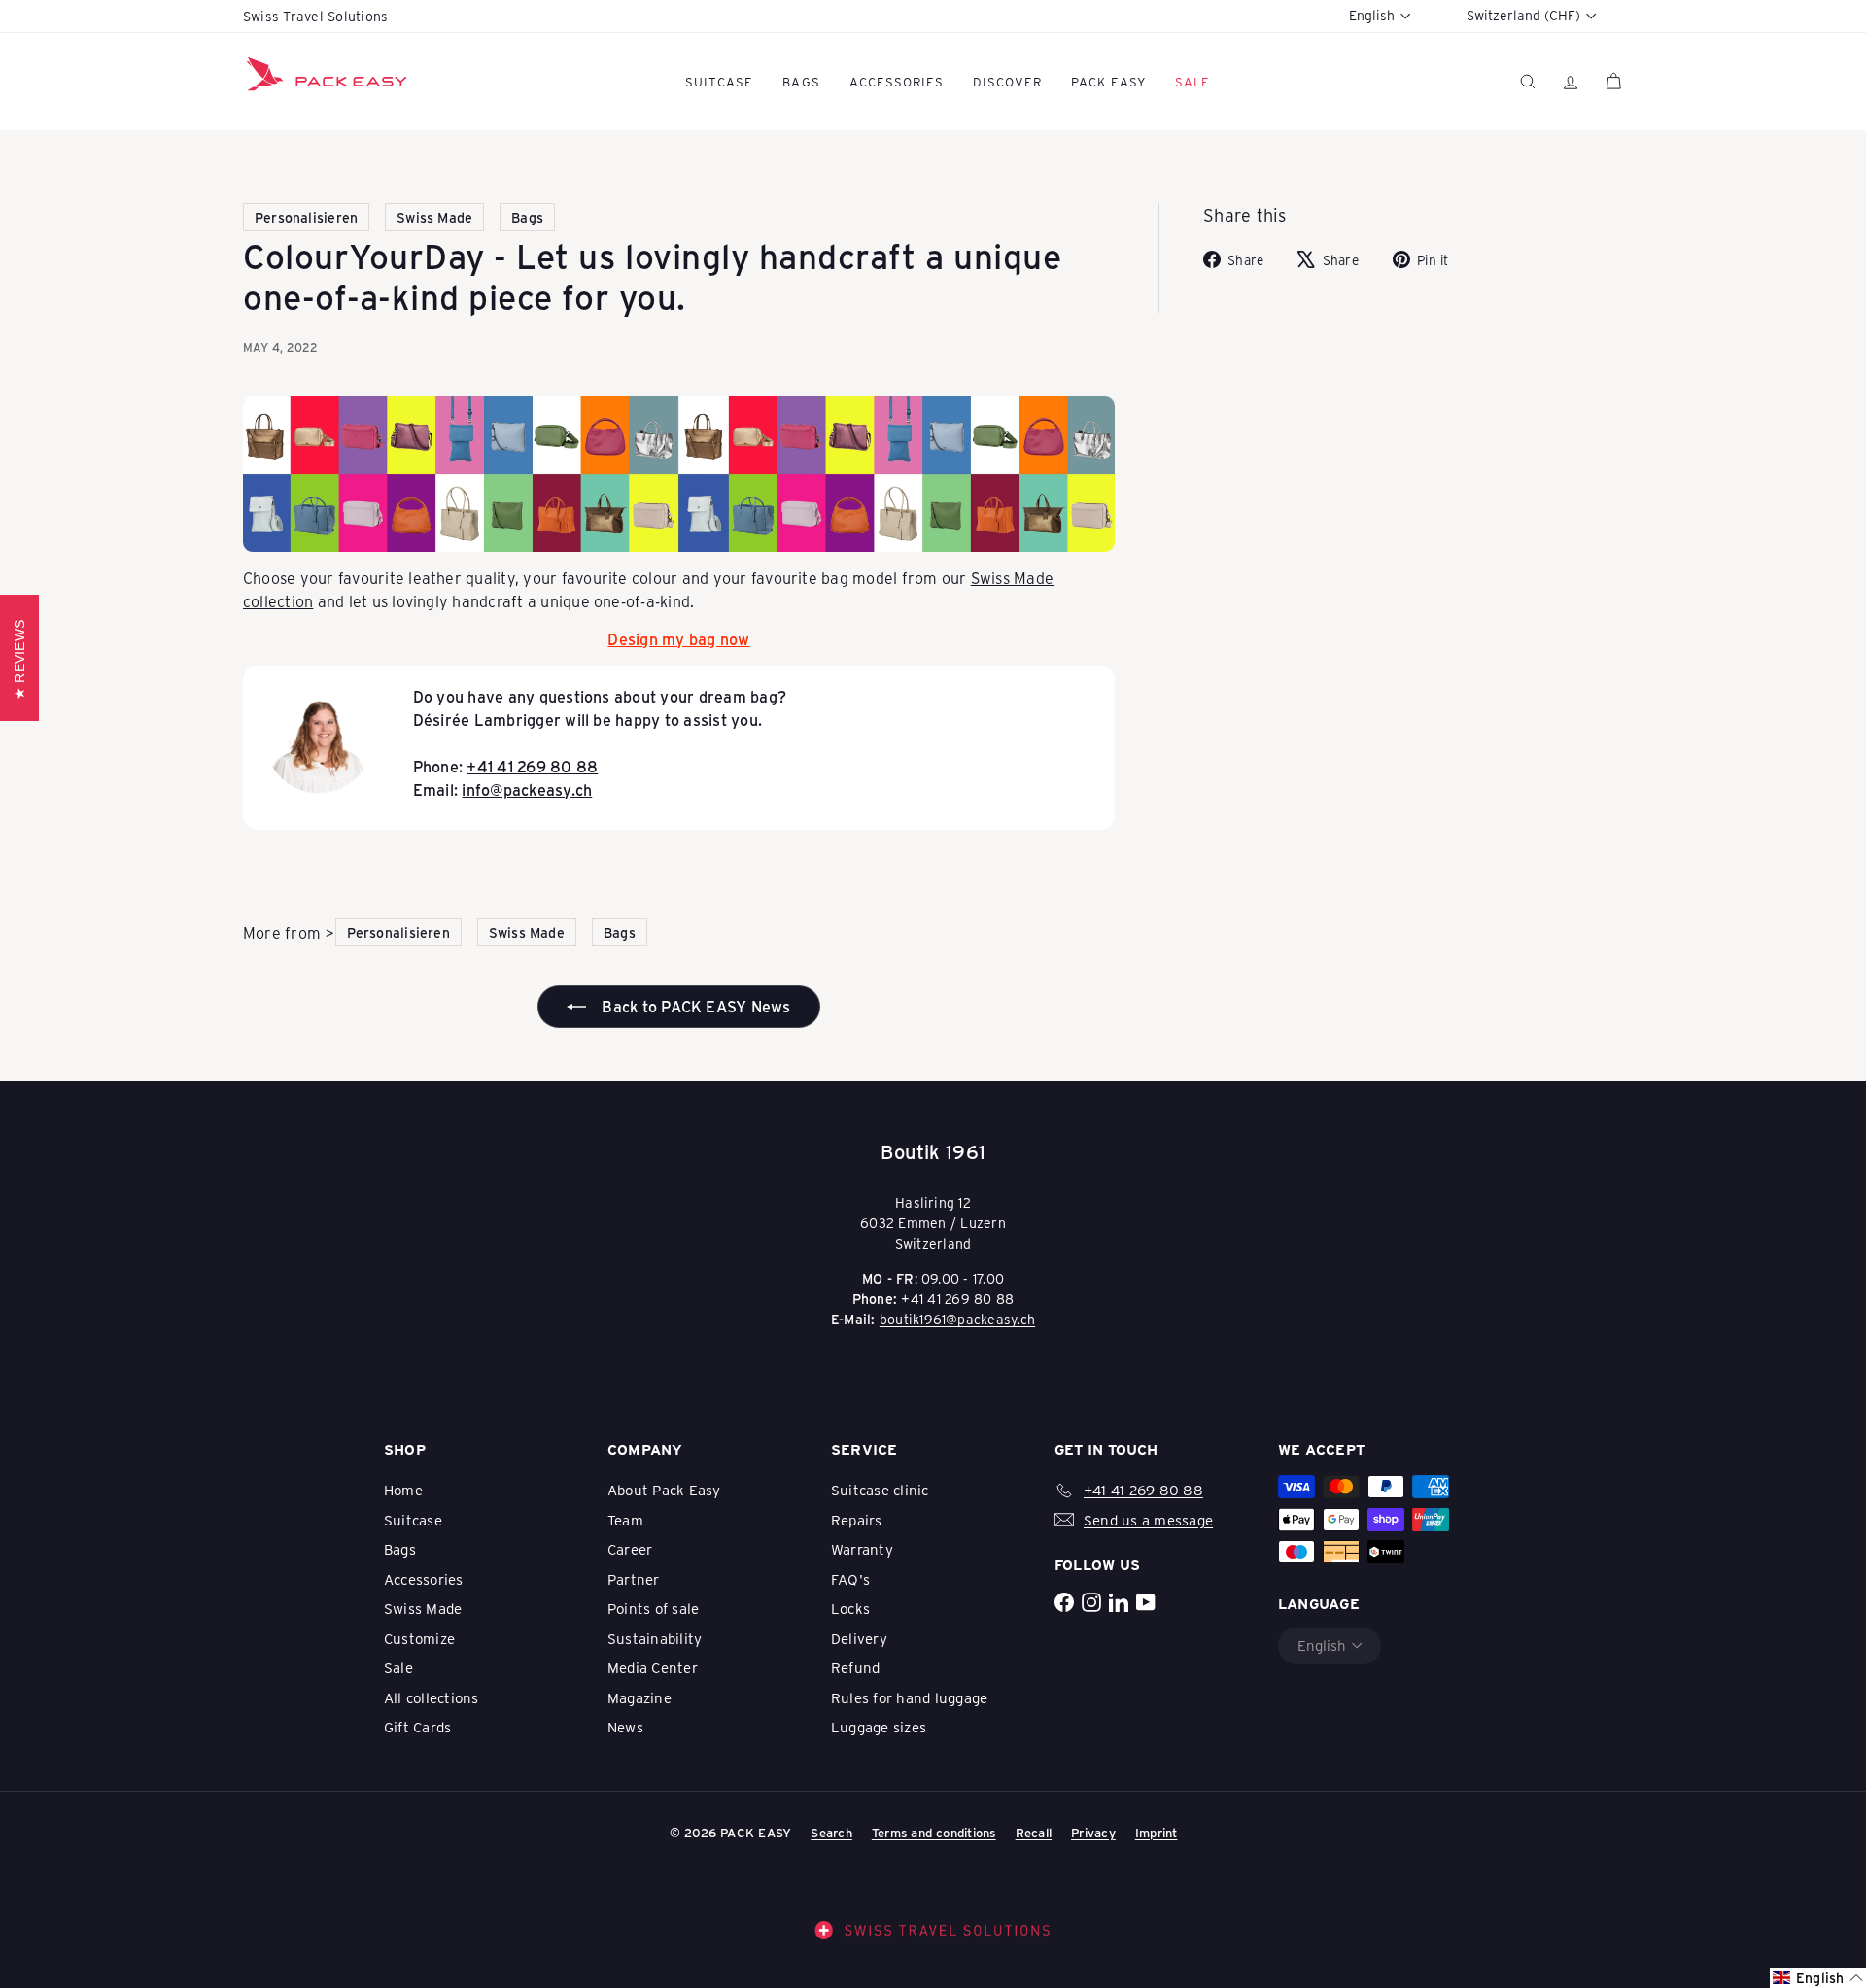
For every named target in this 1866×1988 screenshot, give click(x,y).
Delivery (859, 1638)
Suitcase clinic (880, 1490)
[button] (1818, 1978)
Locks (850, 1608)
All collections (432, 1697)
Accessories (897, 81)
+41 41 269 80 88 (532, 766)
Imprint (1157, 1832)
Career (630, 1549)
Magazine (639, 1697)
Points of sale (653, 1608)
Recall (1034, 1832)
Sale (398, 1667)
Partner (634, 1579)
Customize (419, 1638)
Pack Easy (1108, 81)
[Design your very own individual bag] (679, 474)
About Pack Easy (664, 1490)
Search (831, 1832)
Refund (855, 1667)
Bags (801, 81)
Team (625, 1520)
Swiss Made (423, 1608)
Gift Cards (417, 1727)
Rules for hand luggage (909, 1697)
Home (403, 1490)
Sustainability (655, 1638)
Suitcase (719, 81)
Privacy (1093, 1832)
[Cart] (1613, 81)
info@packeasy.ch (527, 789)
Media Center (653, 1667)
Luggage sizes (879, 1727)
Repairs (857, 1520)
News (625, 1727)
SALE (1192, 81)
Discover (1007, 81)
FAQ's (850, 1579)
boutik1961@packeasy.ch (957, 1319)
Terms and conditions (934, 1832)
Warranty (862, 1549)
